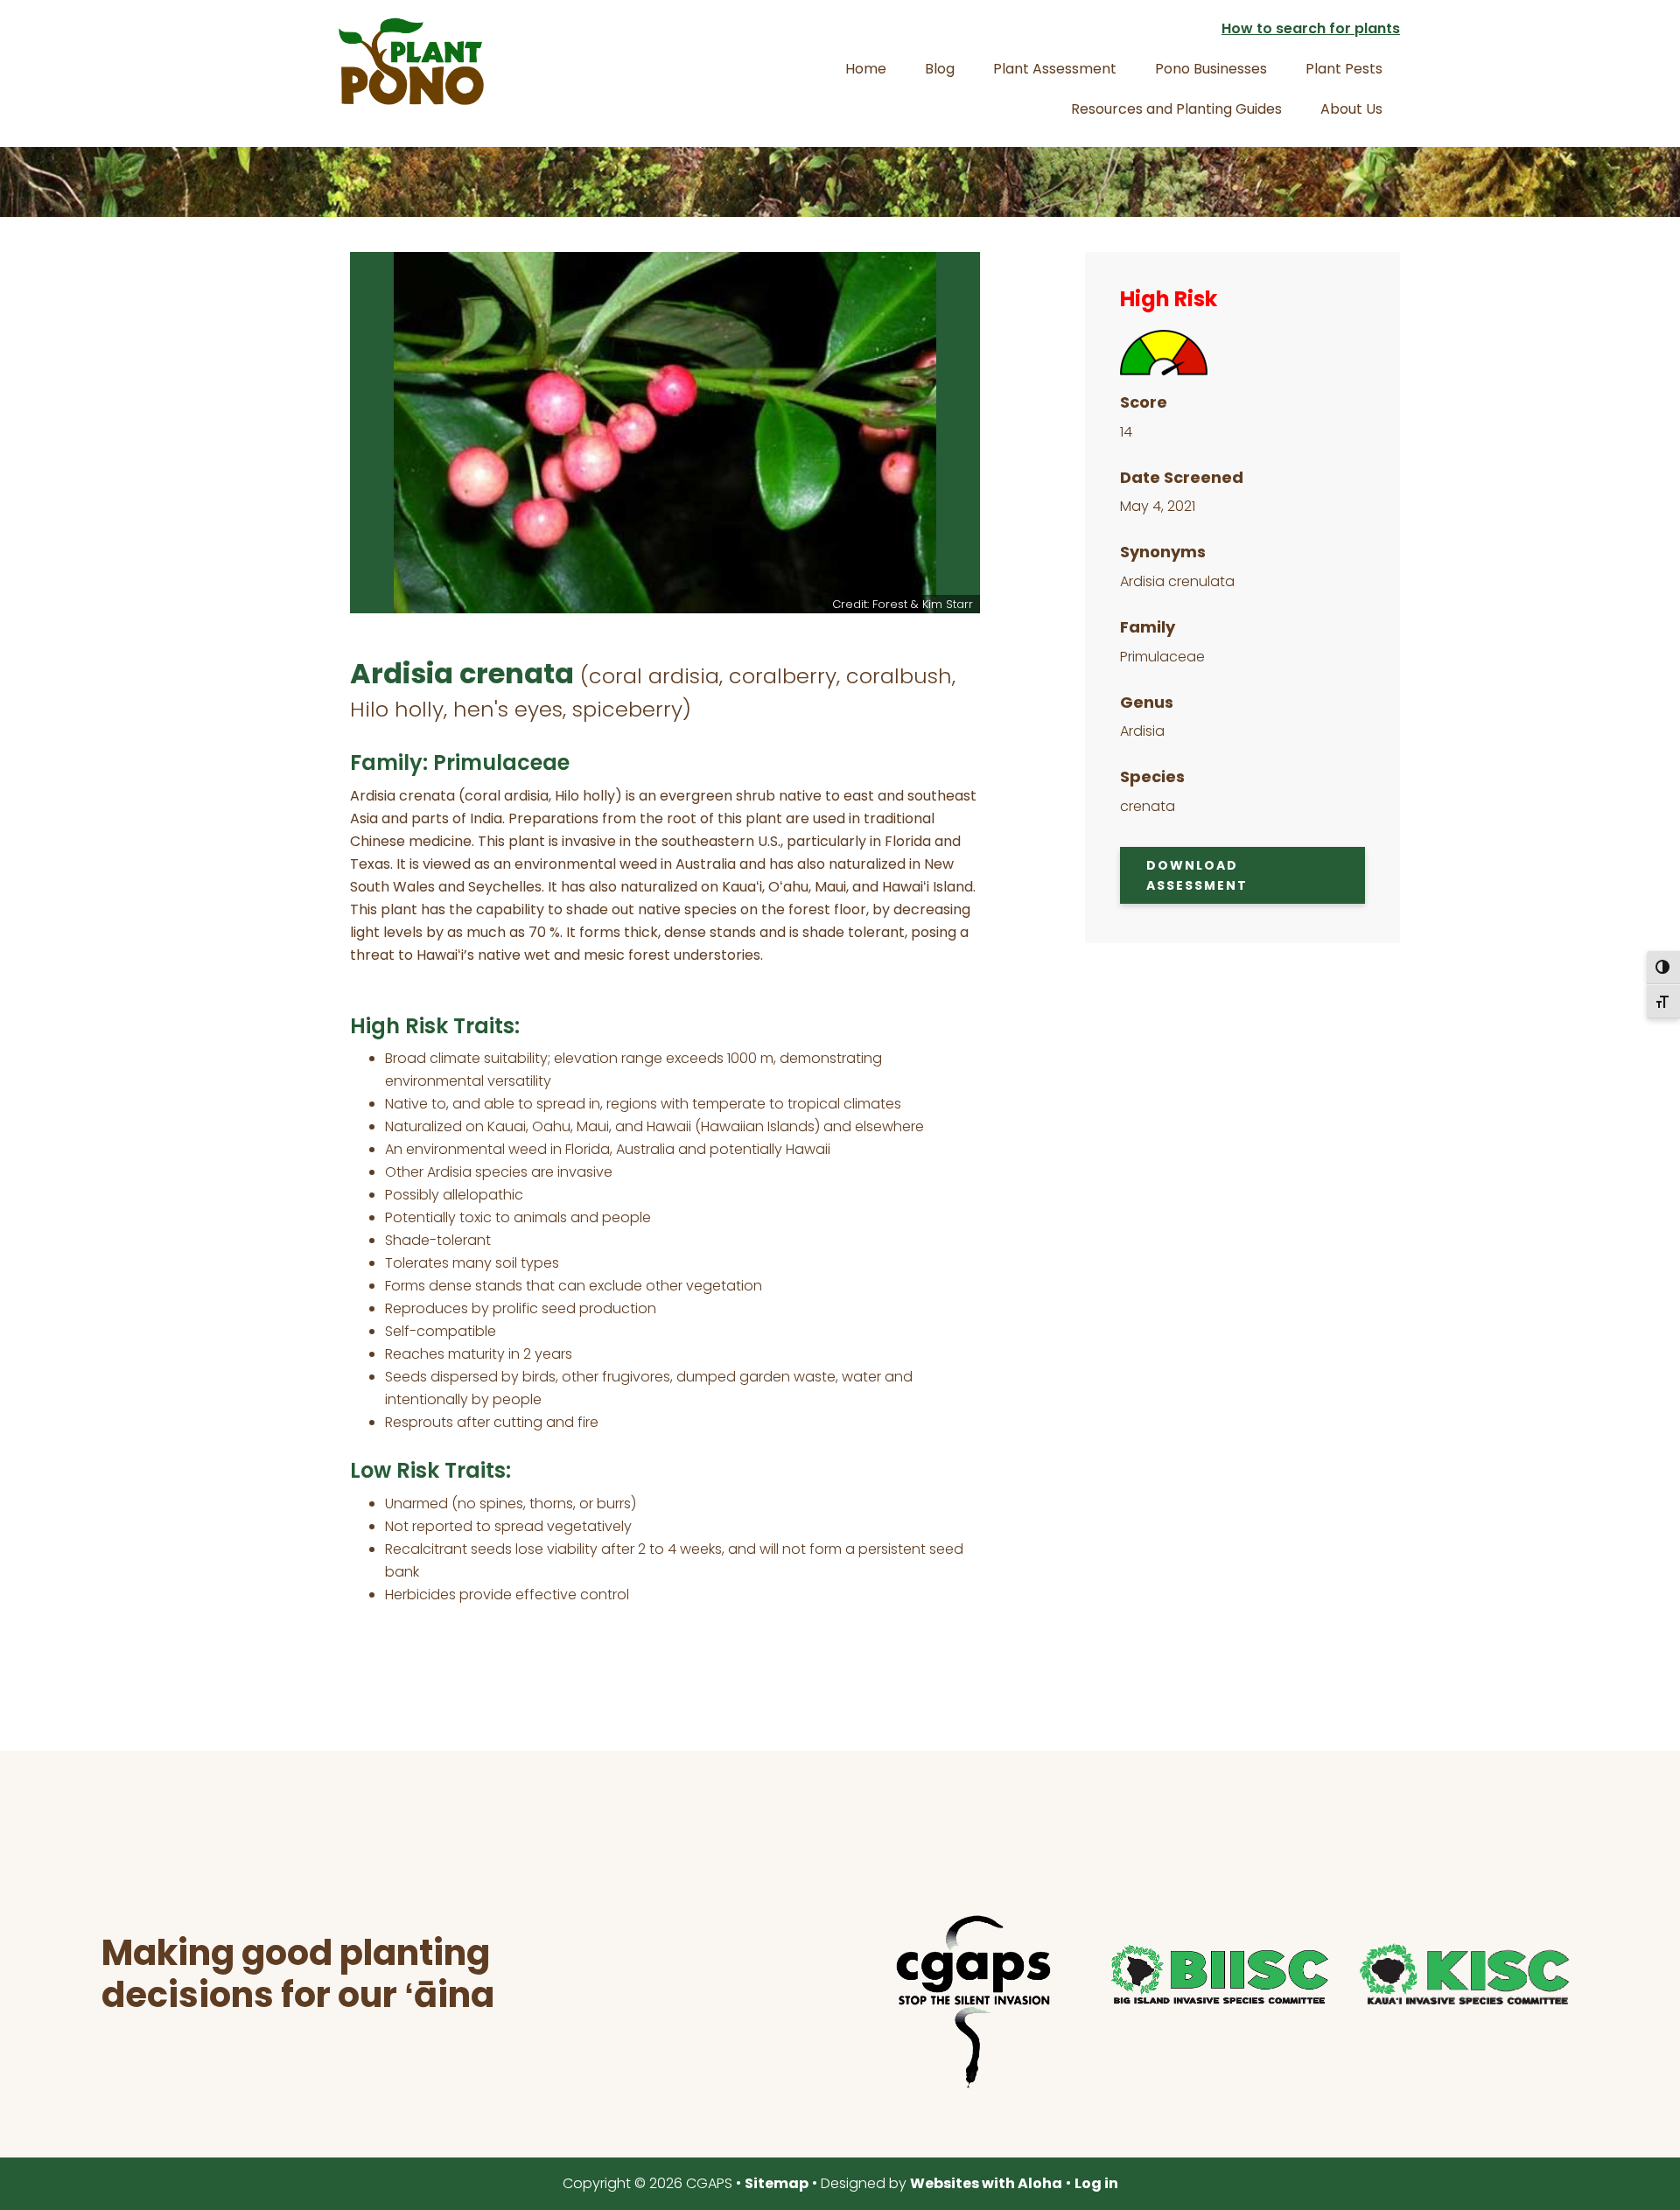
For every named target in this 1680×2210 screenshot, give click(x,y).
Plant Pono (411, 61)
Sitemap (777, 2183)
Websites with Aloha (986, 2183)
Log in (1096, 2183)
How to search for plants (1311, 28)
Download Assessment (1197, 875)
